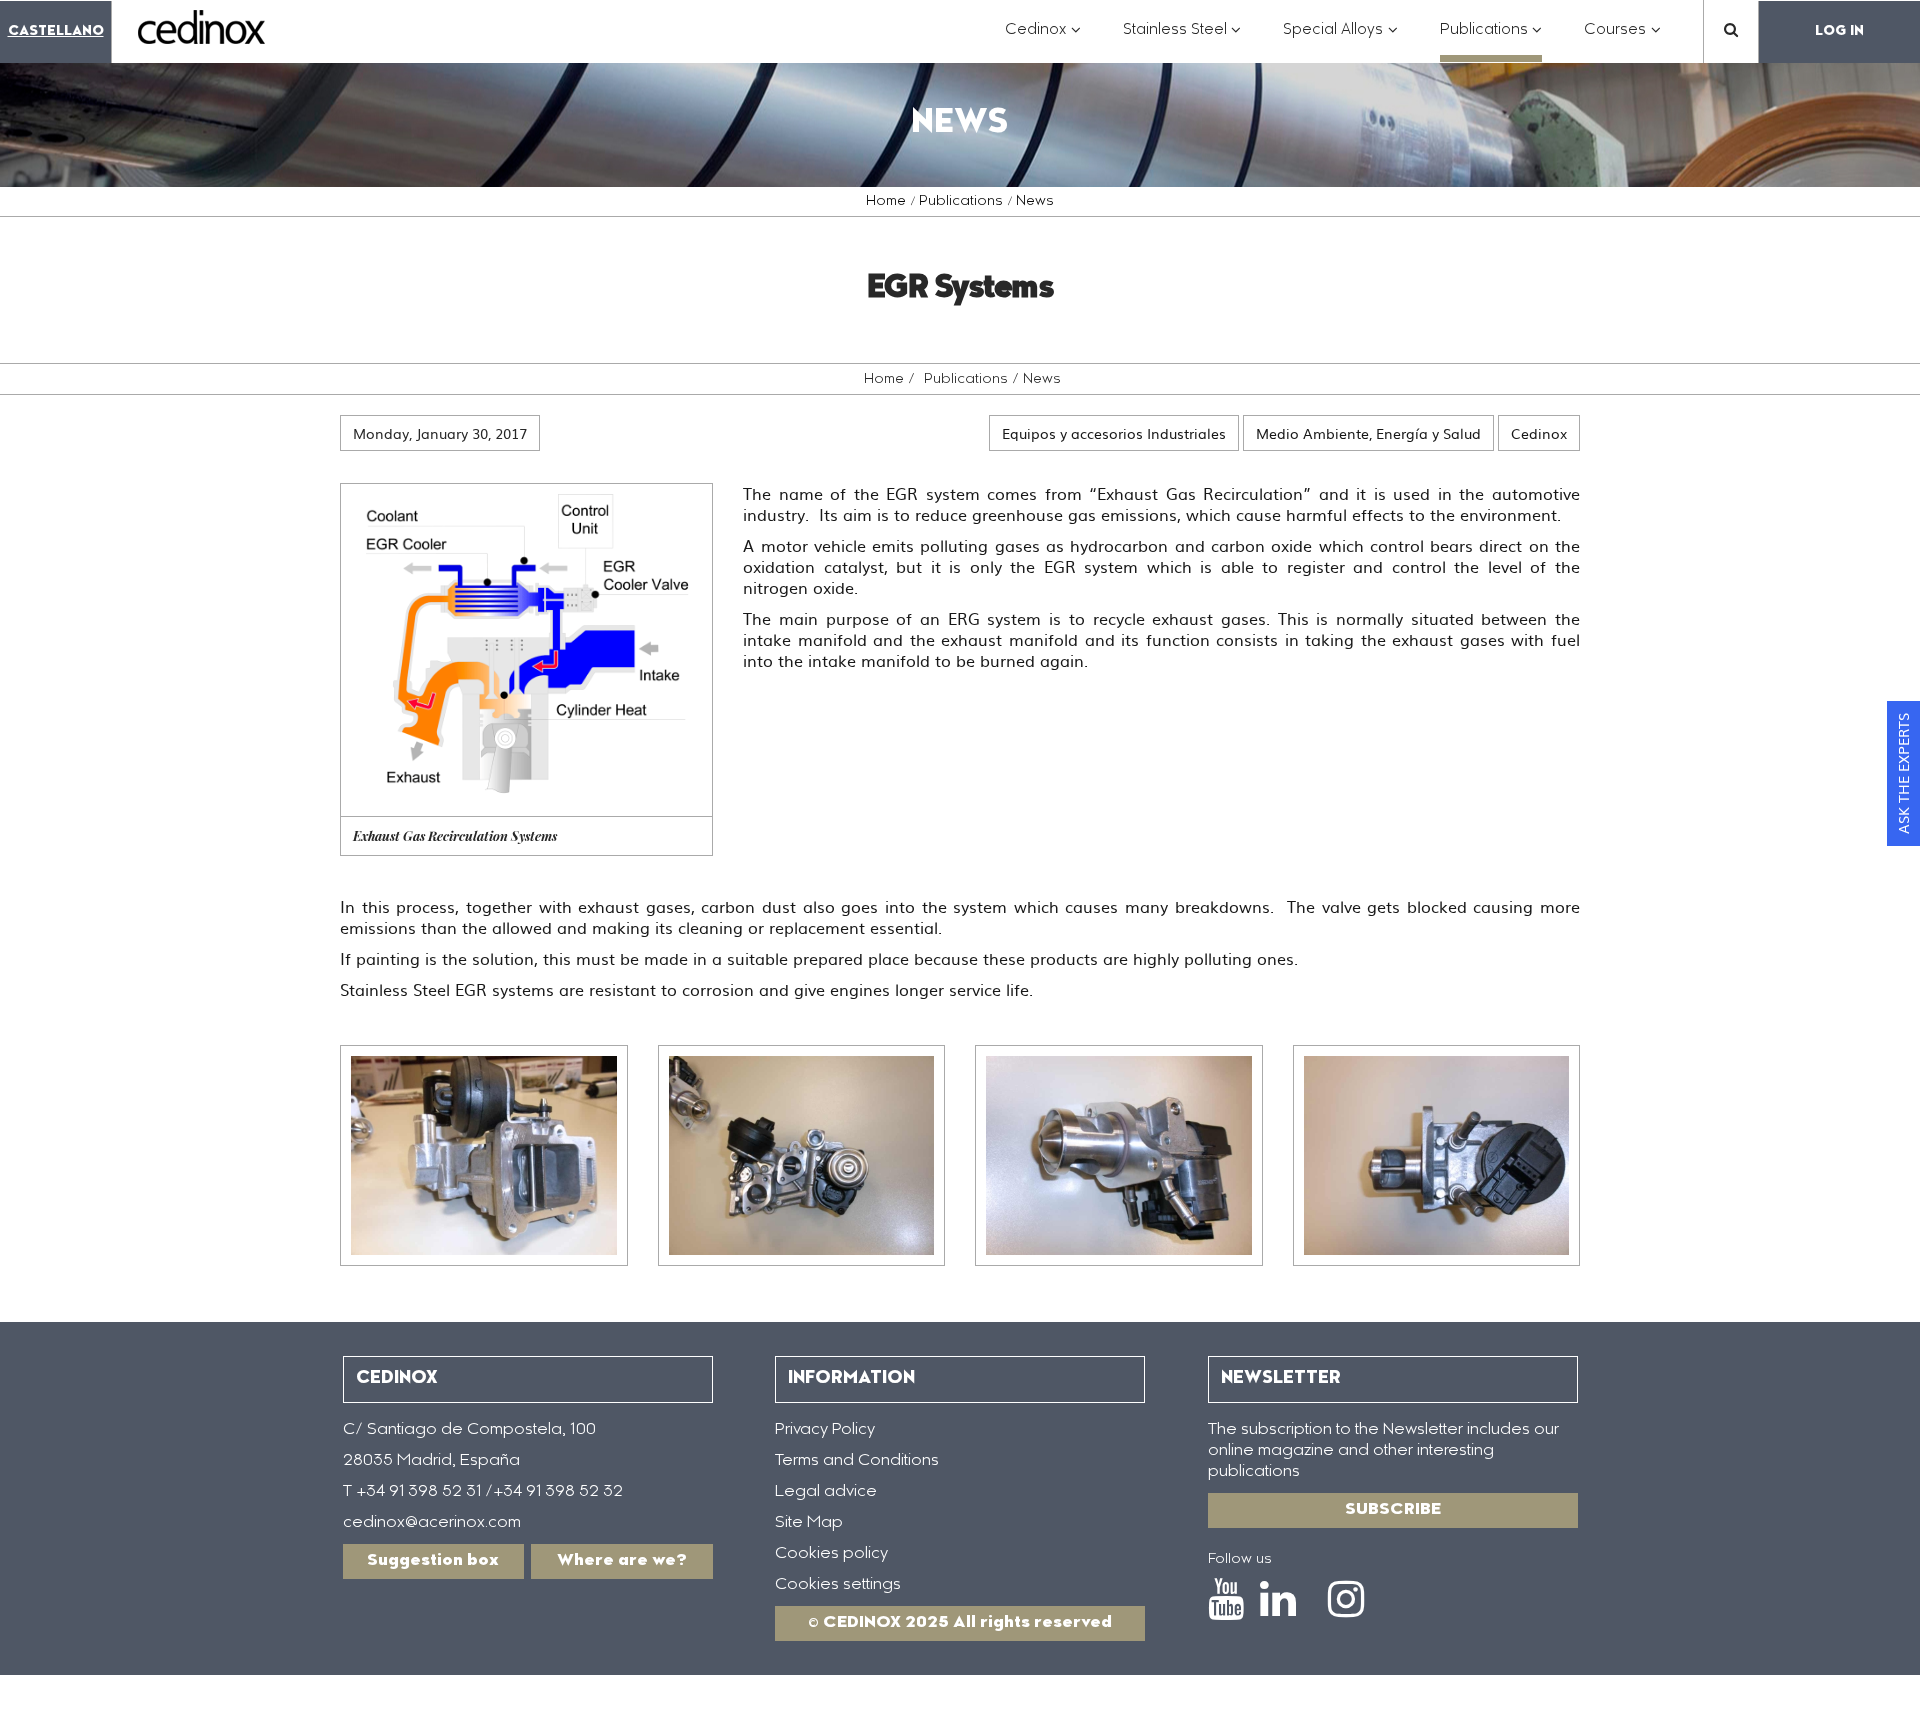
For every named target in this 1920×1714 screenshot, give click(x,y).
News (1035, 202)
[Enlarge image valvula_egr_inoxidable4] (1437, 1155)
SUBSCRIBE (1393, 1510)
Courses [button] (1622, 40)
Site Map (809, 1523)
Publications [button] (1491, 40)
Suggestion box (433, 1561)
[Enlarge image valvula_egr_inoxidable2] (802, 1155)
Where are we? (622, 1561)
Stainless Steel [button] (1182, 40)
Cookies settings (838, 1585)
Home (886, 202)
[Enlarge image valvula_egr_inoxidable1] (484, 1155)
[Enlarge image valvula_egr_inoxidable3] (1119, 1155)
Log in (1839, 31)
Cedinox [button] (1043, 40)
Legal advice (826, 1492)
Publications (961, 202)
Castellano (56, 31)
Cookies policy (831, 1554)
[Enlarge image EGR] (526, 650)
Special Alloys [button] (1340, 40)
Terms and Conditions (857, 1461)
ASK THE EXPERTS (1903, 773)
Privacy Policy (825, 1430)
